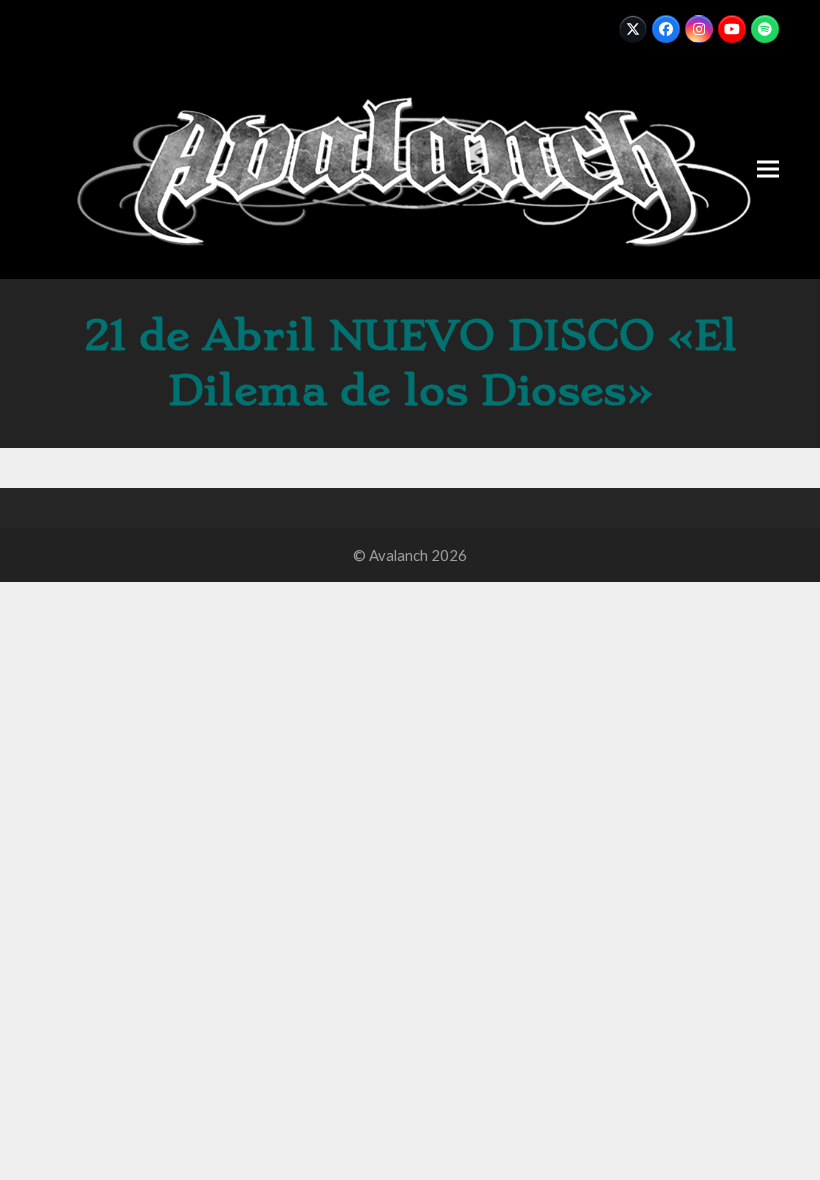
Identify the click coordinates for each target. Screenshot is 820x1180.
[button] (768, 168)
